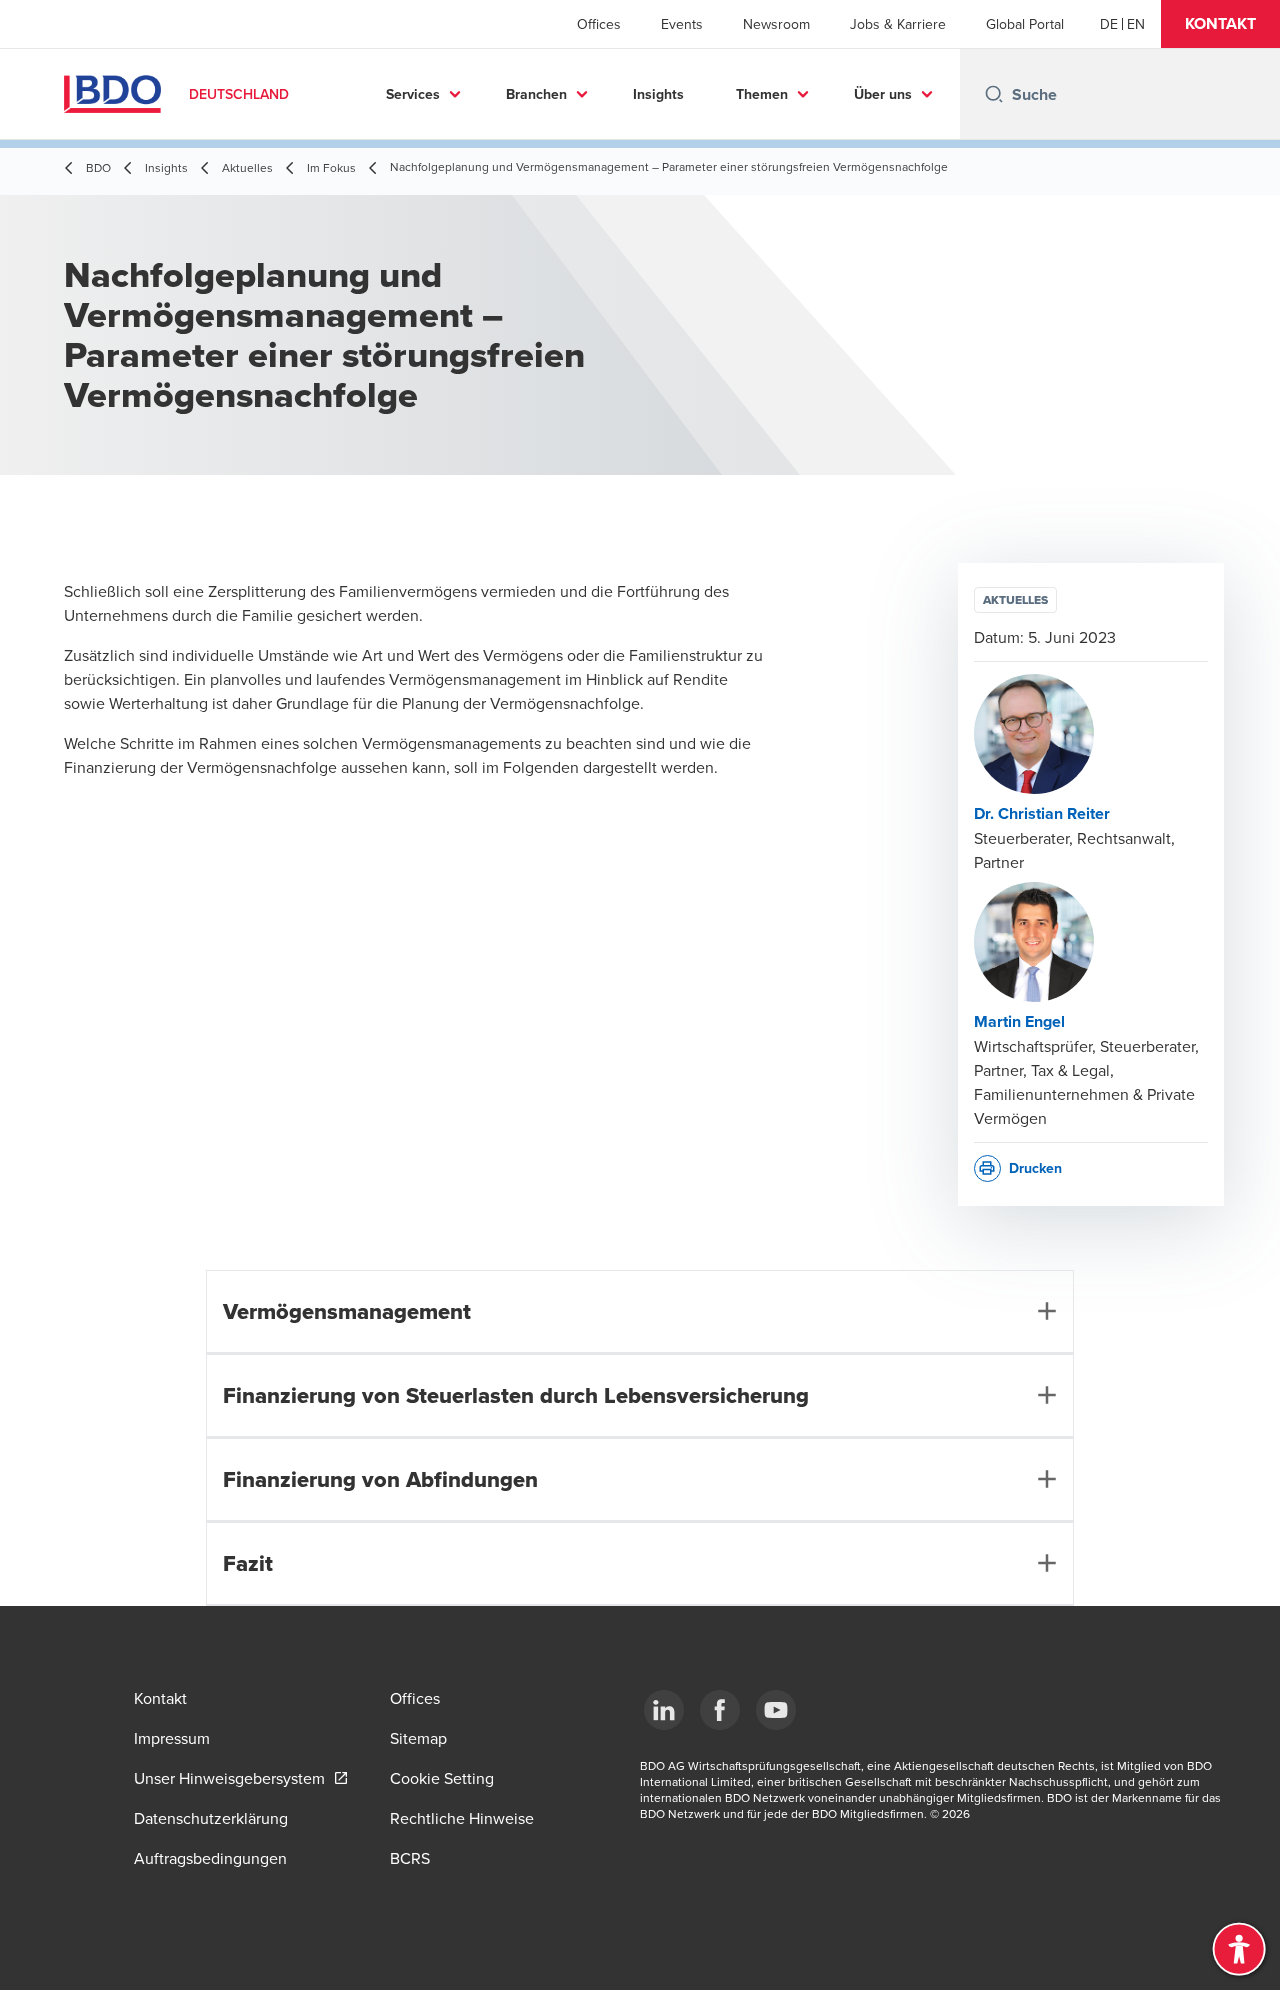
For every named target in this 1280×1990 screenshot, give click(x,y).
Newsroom (776, 24)
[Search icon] (994, 94)
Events (682, 24)
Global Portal (1025, 24)
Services (413, 94)
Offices (599, 24)
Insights (658, 94)
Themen (762, 94)
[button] (1220, 24)
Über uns (883, 94)
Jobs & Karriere (898, 24)
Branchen (536, 94)
